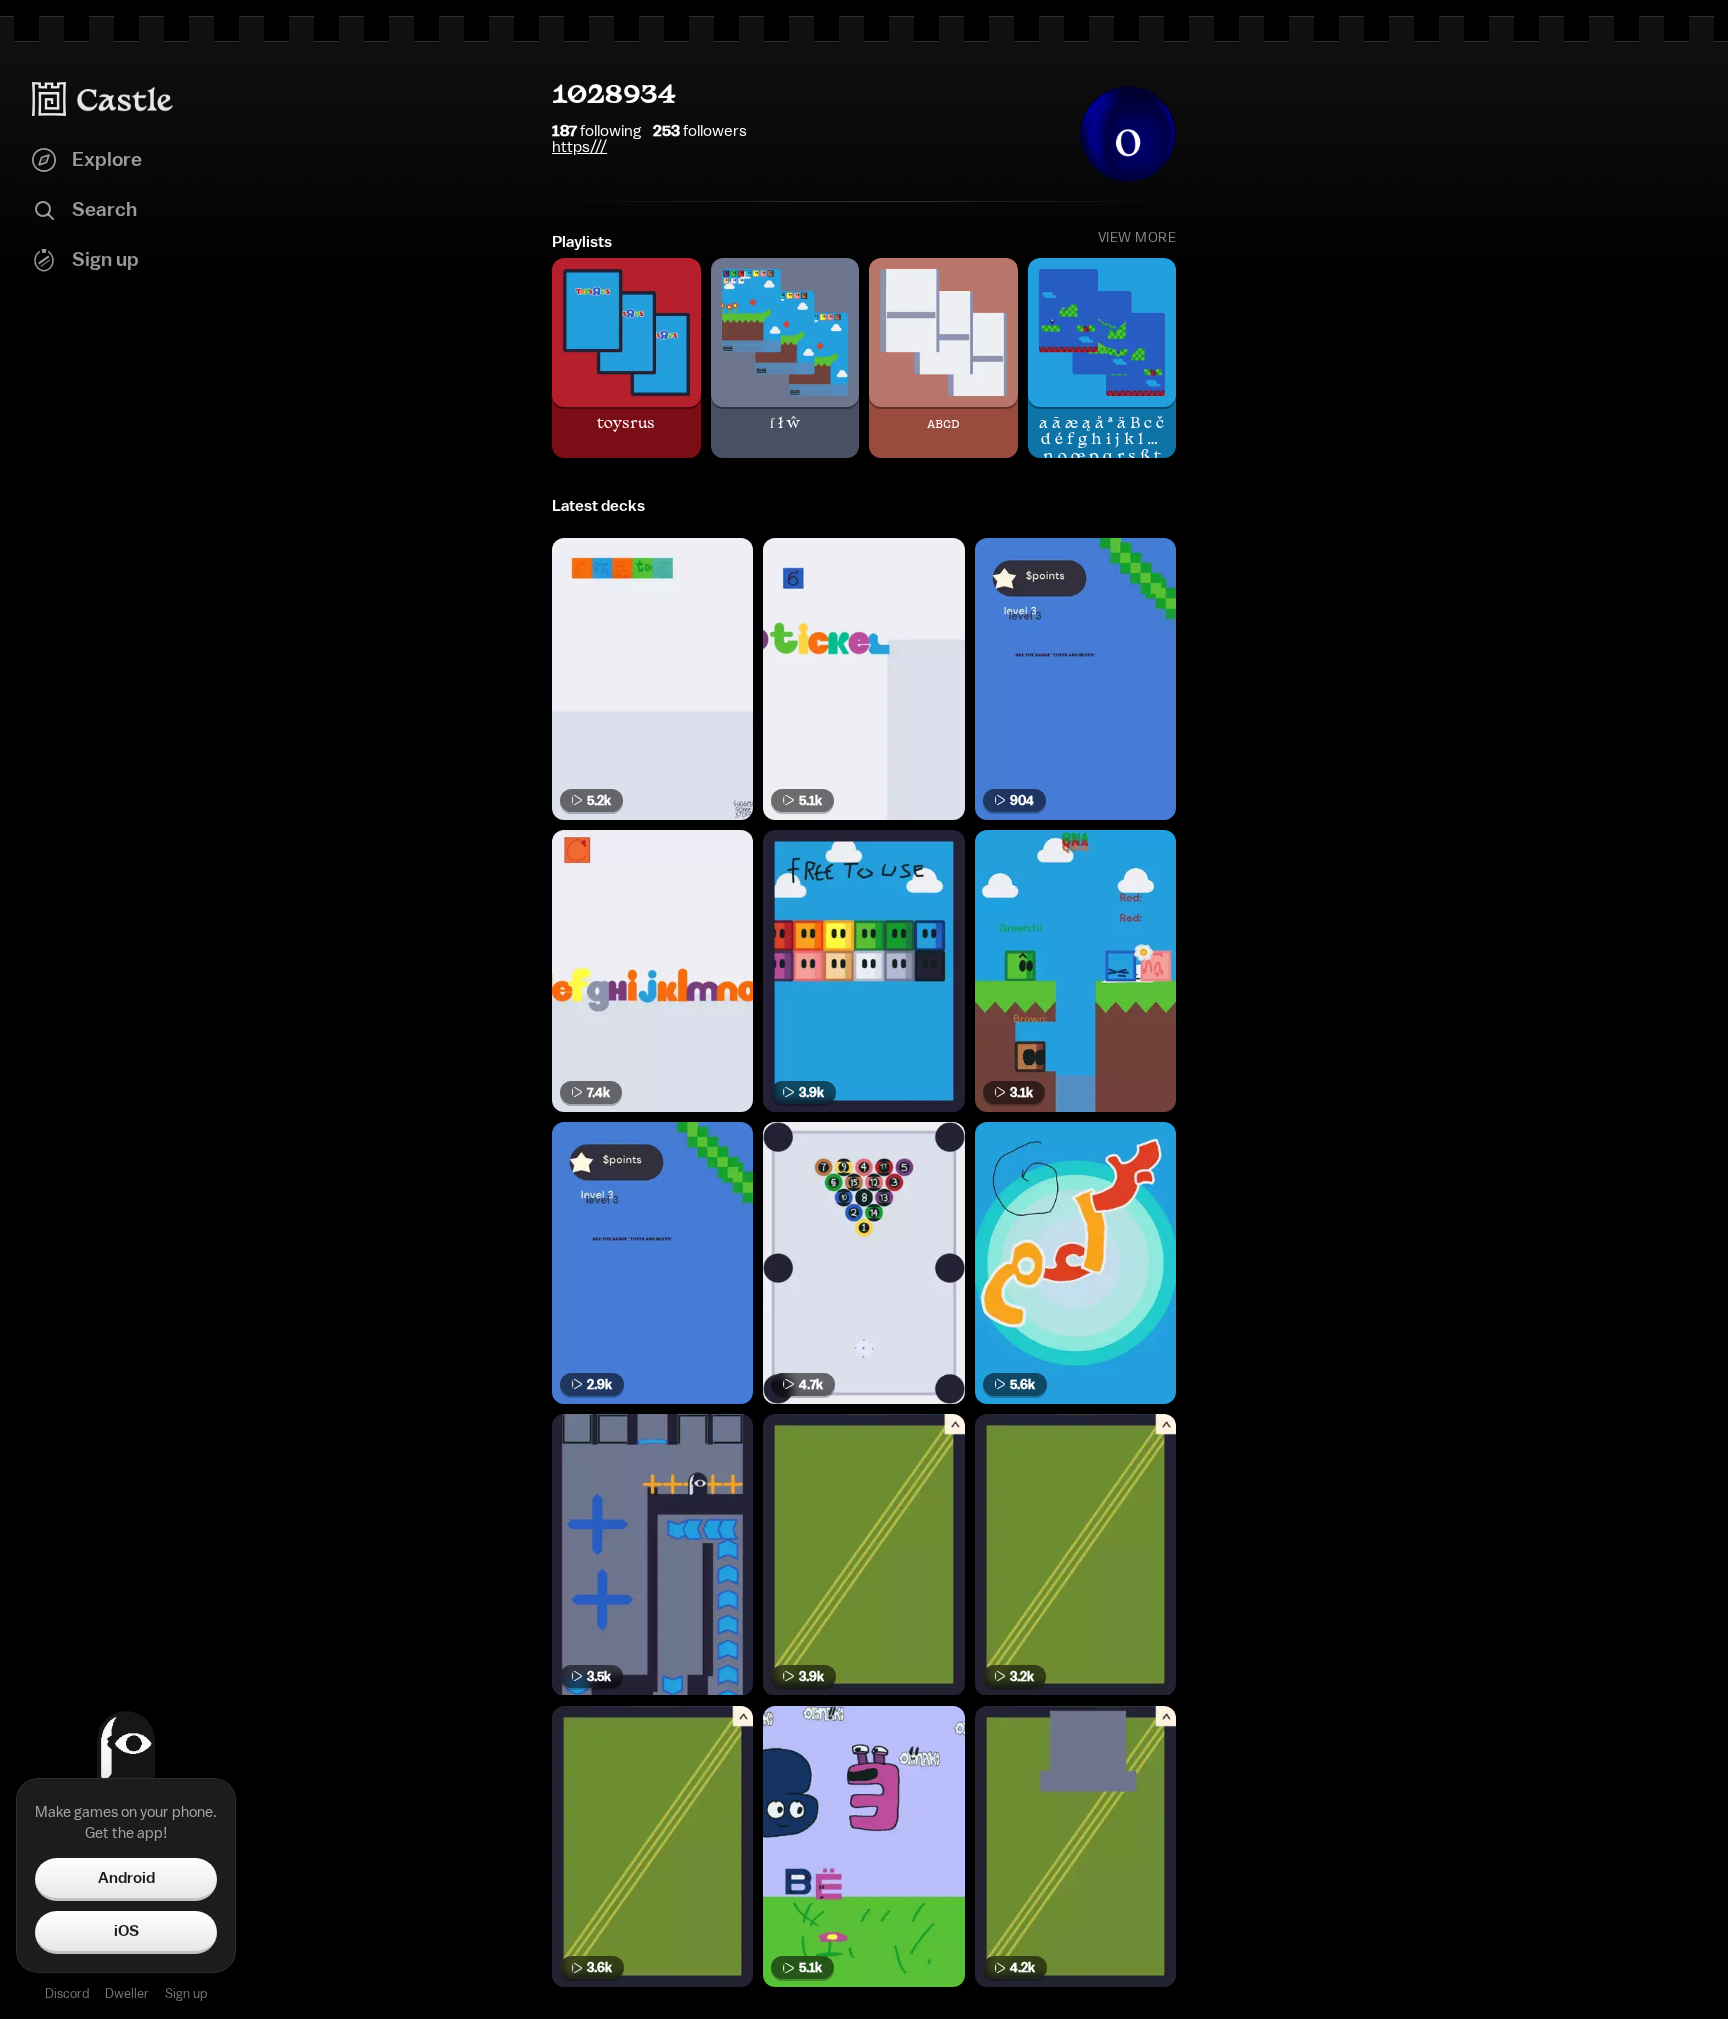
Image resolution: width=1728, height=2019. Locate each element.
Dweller (127, 1993)
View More (1137, 238)
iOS (126, 1931)
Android (126, 1878)
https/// (579, 147)
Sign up (186, 1993)
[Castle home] (103, 99)
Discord (67, 1993)
